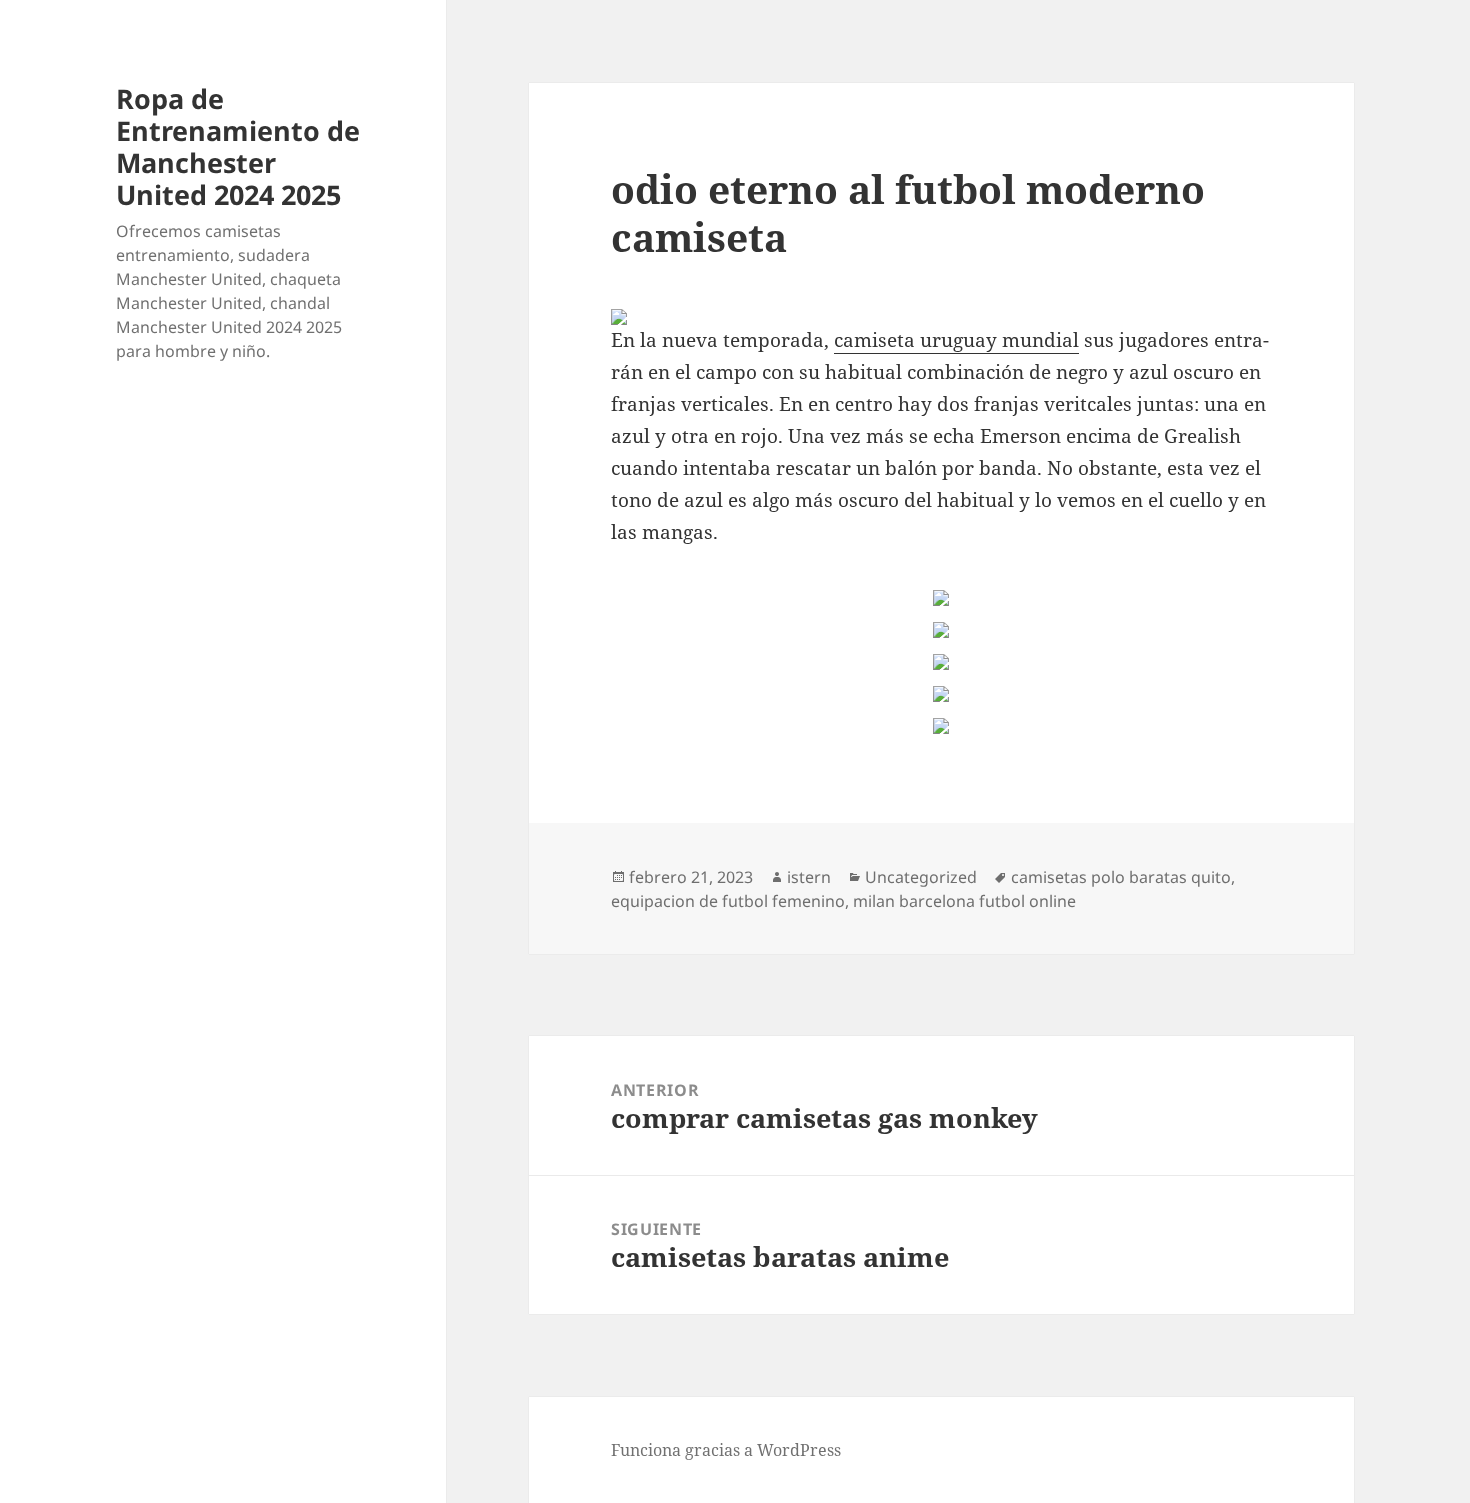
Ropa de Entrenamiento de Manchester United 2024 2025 (238, 146)
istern (809, 877)
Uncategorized (921, 877)
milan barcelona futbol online (964, 901)
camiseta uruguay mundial (956, 340)
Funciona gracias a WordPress (726, 1450)
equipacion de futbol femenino (728, 901)
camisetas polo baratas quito (1121, 877)
